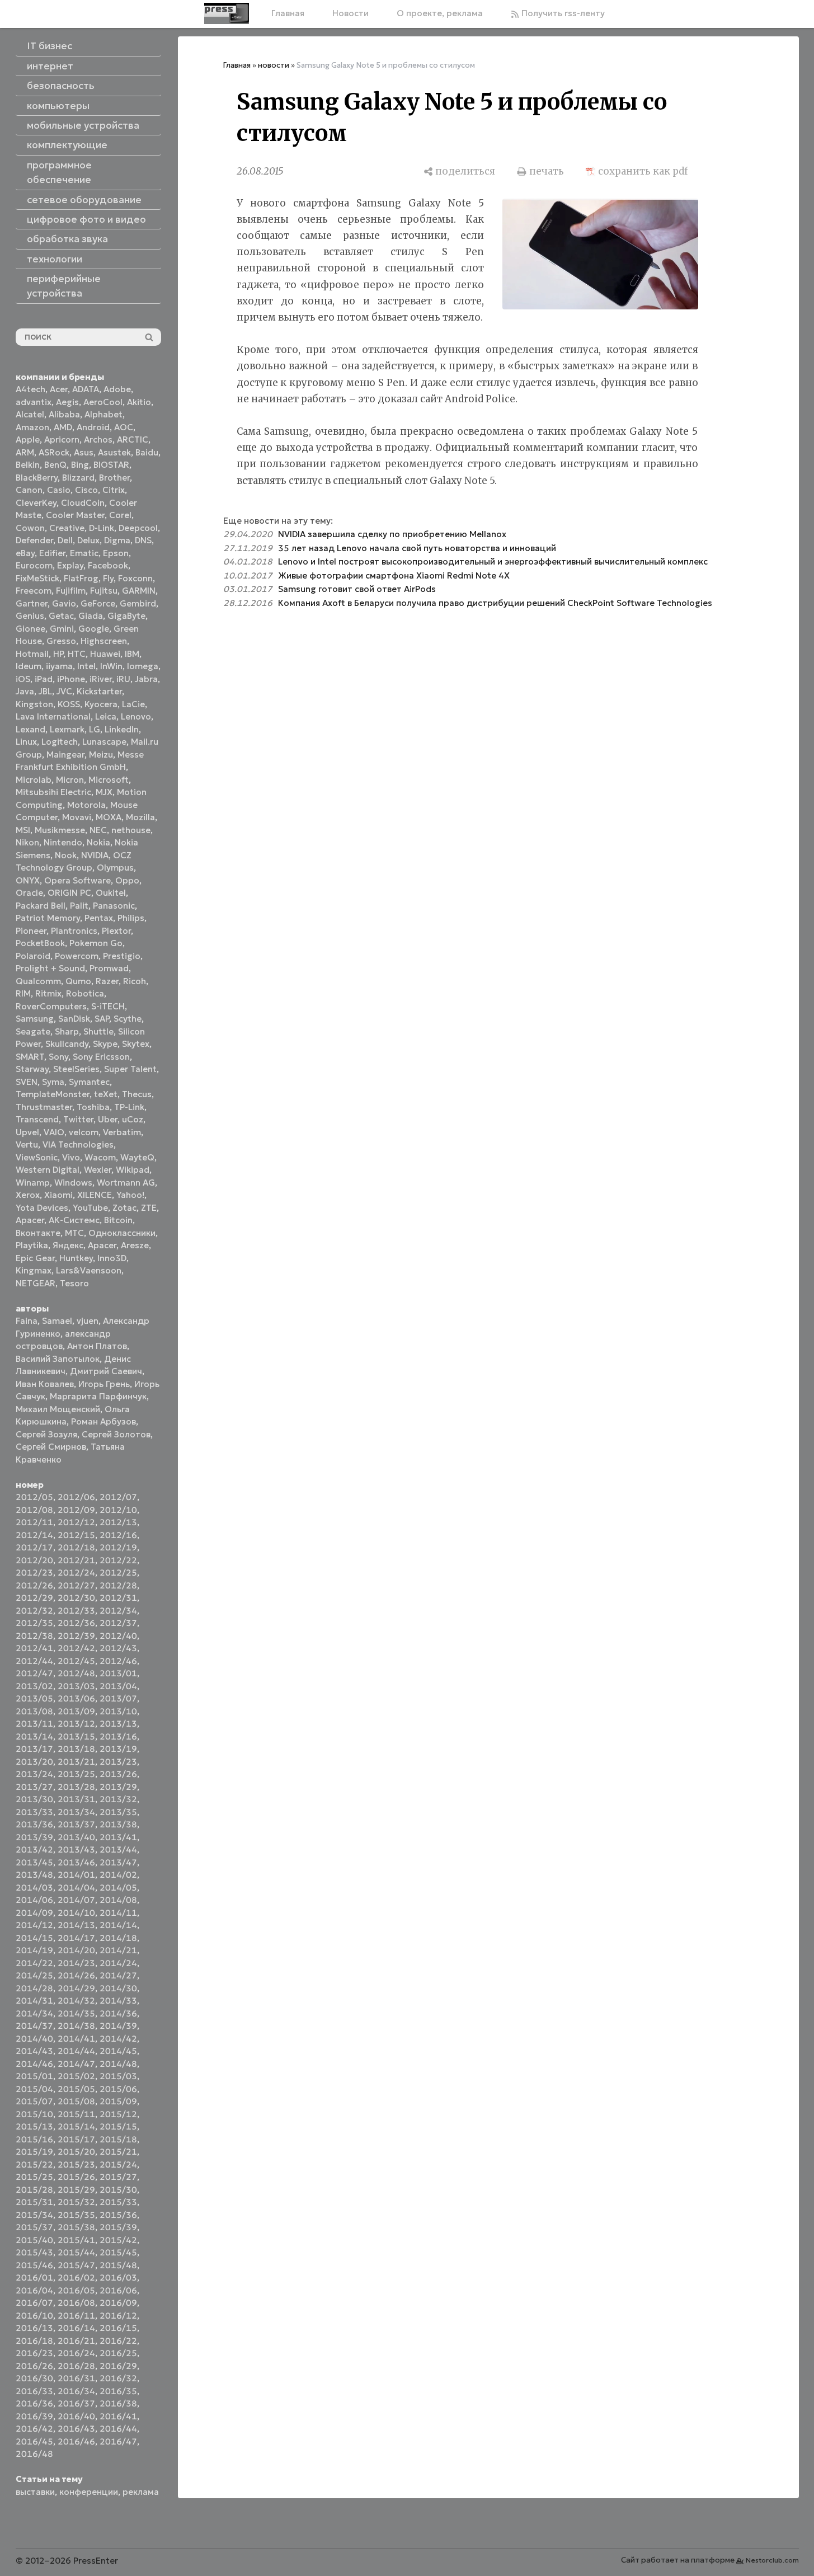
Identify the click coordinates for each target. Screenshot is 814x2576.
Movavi (77, 817)
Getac (61, 616)
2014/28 (34, 1988)
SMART (30, 1057)
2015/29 (76, 2190)
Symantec (89, 1082)
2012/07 (118, 1497)
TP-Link (129, 1107)
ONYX (28, 880)
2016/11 (76, 2316)
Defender (34, 540)
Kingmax (34, 1270)
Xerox (28, 1195)
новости (274, 65)
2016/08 (76, 2303)
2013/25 (76, 1774)
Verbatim (122, 1132)
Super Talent (130, 1069)
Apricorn (62, 439)
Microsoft (109, 780)
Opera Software (77, 880)
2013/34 (76, 1812)
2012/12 (76, 1522)
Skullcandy (67, 1044)
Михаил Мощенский (58, 1409)
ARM (25, 452)
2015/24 (118, 2164)
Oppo (127, 880)
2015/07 (34, 2101)
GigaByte (126, 616)
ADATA (86, 389)
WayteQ (137, 1157)
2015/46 (34, 2265)
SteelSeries (76, 1069)
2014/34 (34, 2013)
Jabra (146, 679)
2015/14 (76, 2126)
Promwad (109, 968)
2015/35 (76, 2215)
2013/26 (118, 1774)
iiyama (59, 666)
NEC (98, 830)
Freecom (34, 591)
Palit (79, 906)
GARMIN (139, 591)
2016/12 (118, 2316)
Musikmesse (60, 830)
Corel (120, 515)
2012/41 (34, 1648)
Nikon (27, 842)
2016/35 (118, 2391)
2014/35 (76, 2013)
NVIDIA (95, 855)
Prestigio (122, 956)
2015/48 (118, 2265)
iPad (44, 679)
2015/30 (118, 2190)
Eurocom (34, 565)
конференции (89, 2492)
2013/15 (76, 1736)
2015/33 (118, 2202)
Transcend (37, 1119)
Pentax (99, 918)
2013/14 (34, 1736)
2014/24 (118, 1963)
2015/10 (34, 2114)
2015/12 (118, 2114)
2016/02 (76, 2277)
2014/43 (34, 2051)
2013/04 (118, 1686)
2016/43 (76, 2429)
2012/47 (34, 1673)
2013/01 (118, 1673)
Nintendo (63, 842)
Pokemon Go (96, 943)
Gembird (138, 603)
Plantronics (74, 931)
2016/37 (76, 2403)
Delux (88, 540)
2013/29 (118, 1787)
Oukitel (111, 893)
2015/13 (34, 2126)
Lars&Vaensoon (89, 1270)
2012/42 (76, 1648)
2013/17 (34, 1749)
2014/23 (76, 1963)
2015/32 (76, 2202)
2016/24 (76, 2353)
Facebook (108, 565)
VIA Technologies (78, 1144)
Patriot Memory (48, 918)
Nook (66, 855)
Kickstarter (99, 691)
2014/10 (76, 1913)
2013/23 (118, 1762)
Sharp (67, 1031)
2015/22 (34, 2164)
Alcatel (30, 414)
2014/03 (34, 1888)
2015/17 (76, 2139)
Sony (58, 1057)
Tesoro (74, 1283)
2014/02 (118, 1875)
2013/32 (118, 1799)
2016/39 (34, 2416)
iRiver (101, 679)
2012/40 (118, 1636)
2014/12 (34, 1925)
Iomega (143, 666)
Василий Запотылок (58, 1359)
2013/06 (76, 1698)
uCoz (133, 1119)
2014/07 (76, 1900)
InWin (111, 666)
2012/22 (118, 1560)
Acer (59, 389)
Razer (107, 981)
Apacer (102, 1245)
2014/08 (118, 1900)
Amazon (32, 427)
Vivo (71, 1157)
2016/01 (34, 2277)
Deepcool (138, 528)
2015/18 (118, 2139)
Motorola (86, 805)
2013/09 (76, 1711)
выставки (35, 2492)
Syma (53, 1082)
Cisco (86, 490)
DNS (143, 540)
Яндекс (68, 1245)
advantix (34, 402)
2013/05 (34, 1698)
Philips (131, 918)
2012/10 (118, 1510)
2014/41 (76, 2039)
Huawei (105, 654)
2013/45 (34, 1862)
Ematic (84, 553)
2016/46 (76, 2441)
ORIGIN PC (69, 893)
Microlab (34, 780)
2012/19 (118, 1547)
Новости (350, 13)
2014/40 (34, 2039)
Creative (67, 528)
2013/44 (118, 1849)
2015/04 (34, 2089)
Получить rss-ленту (562, 13)
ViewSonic (37, 1157)
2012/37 (118, 1623)
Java (25, 691)
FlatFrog (81, 578)
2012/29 (34, 1598)
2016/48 (34, 2454)
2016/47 (118, 2441)
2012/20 (34, 1560)
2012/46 (118, 1661)
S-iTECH (108, 1006)
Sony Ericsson (101, 1057)
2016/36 (34, 2403)
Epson (116, 553)
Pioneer (31, 931)
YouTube (90, 1208)
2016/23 (34, 2353)
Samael (57, 1321)
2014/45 (118, 2051)
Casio (59, 490)
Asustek (114, 452)
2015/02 (76, 2076)
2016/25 (118, 2353)
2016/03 (118, 2277)
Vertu (27, 1144)
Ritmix (48, 993)
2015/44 (76, 2252)
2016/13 (34, 2328)
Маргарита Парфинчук (98, 1396)
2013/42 (34, 1849)
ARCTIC (133, 439)
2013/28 (76, 1787)
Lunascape (104, 742)
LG (95, 729)
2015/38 (76, 2227)
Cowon (30, 528)
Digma (117, 540)
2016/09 (118, 2303)
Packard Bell (41, 906)
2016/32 (118, 2378)
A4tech (30, 389)
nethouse (131, 830)
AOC (124, 427)
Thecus (137, 1094)
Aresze (135, 1245)
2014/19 (34, 1950)
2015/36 (118, 2215)
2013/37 (76, 1824)
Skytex (136, 1044)
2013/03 (76, 1686)
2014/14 (118, 1925)
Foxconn (135, 578)
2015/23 (76, 2164)
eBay (25, 553)
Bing (80, 465)
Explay (70, 565)
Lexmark (67, 729)
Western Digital (48, 1170)
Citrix (114, 490)
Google (94, 629)
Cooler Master (75, 515)
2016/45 (34, 2441)
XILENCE (95, 1195)
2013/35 (118, 1812)
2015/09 (118, 2101)
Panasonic (114, 906)
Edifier (52, 553)
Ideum (29, 666)
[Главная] (227, 13)
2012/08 (34, 1510)
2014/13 (76, 1925)
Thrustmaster (44, 1107)
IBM (132, 654)
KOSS (69, 704)
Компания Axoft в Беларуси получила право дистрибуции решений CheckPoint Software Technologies (495, 603)
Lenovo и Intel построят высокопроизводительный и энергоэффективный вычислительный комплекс (493, 561)
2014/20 (76, 1950)
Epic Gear (35, 1258)
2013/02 (34, 1686)
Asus (84, 452)
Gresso (61, 641)
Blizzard (78, 478)
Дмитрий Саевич (106, 1371)
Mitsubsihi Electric (53, 792)
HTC (77, 654)
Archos (98, 439)
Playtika (32, 1245)
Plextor (116, 931)
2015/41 (76, 2240)
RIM (23, 993)
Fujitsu (104, 591)
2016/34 (76, 2391)
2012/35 (34, 1623)
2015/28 (34, 2190)
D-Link (102, 528)
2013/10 (118, 1711)
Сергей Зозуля (46, 1434)
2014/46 (34, 2064)
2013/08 (34, 1711)
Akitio (139, 402)
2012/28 (118, 1585)
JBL (45, 691)
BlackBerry (37, 478)
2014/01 (76, 1875)
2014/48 (118, 2064)
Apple (28, 439)
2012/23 (34, 1573)
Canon (29, 490)
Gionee (30, 629)
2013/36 (34, 1824)
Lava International (53, 716)
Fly (108, 578)
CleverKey (36, 503)
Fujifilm (71, 591)
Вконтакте (38, 1233)
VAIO (54, 1132)
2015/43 (34, 2252)
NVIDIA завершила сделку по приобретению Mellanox (392, 534)
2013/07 (118, 1698)
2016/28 (76, 2366)
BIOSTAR (111, 465)
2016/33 (34, 2391)
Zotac (124, 1208)
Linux (26, 742)
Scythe (128, 1019)
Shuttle (98, 1031)
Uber (108, 1119)
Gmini (62, 629)
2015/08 (76, 2101)
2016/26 (34, 2366)
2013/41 (118, 1837)
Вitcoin (118, 1220)
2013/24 (34, 1774)
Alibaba (64, 414)
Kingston (34, 704)
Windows (73, 1183)
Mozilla (140, 817)
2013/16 (118, 1736)
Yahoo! (130, 1195)
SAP (102, 1019)
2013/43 (76, 1849)
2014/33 (118, 2001)
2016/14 (76, 2328)
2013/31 (76, 1799)
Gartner (32, 603)
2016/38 (118, 2403)
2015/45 (118, 2252)
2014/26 (76, 1975)
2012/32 (34, 1611)
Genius (30, 616)
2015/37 (34, 2227)
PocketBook (40, 943)
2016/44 (118, 2429)
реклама (141, 2492)
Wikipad (133, 1170)
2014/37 (34, 2026)
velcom (84, 1132)
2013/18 (76, 1749)
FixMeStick (37, 578)
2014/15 (34, 1938)
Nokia (98, 842)
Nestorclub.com (772, 2560)
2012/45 (76, 1661)
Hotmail (32, 654)
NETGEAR (36, 1283)
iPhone (71, 679)
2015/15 (118, 2126)
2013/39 (34, 1837)
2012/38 (34, 1636)
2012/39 (76, 1636)
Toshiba (93, 1107)
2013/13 (118, 1724)
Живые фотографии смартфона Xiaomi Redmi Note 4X (394, 575)
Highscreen (104, 641)
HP (58, 654)
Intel (86, 666)
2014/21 (118, 1950)
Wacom (100, 1157)
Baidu (147, 452)
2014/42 (118, 2039)
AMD (63, 427)
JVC (64, 691)
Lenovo (136, 716)
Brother (114, 478)
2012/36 (76, 1623)
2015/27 (118, 2177)
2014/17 (76, 1938)
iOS (23, 679)
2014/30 (118, 1988)
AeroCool (103, 402)
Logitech (60, 742)
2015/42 (118, 2240)
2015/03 (118, 2076)
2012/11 (34, 1522)
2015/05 (76, 2089)
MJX (104, 792)
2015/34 (34, 2215)
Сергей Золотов (116, 1434)
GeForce (98, 603)
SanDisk (74, 1019)
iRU (123, 679)
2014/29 (76, 1988)
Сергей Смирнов (51, 1447)
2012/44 (34, 1661)
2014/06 (34, 1900)
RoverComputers (51, 1006)
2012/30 (76, 1598)
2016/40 (76, 2416)
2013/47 (118, 1862)
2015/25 (34, 2177)
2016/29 (118, 2366)
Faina (27, 1321)
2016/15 (118, 2328)
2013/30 (34, 1799)
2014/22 (34, 1963)
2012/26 (34, 1585)
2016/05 (76, 2290)
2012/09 (76, 1510)
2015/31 (34, 2202)
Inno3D (112, 1258)
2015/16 (34, 2139)
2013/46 (76, 1862)
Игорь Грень (104, 1384)
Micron (70, 780)
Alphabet (103, 414)
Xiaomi (58, 1195)
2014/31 (34, 2001)
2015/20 (76, 2152)
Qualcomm (38, 981)
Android (93, 427)
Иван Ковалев (45, 1384)
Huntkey (76, 1258)
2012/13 (118, 1522)
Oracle (29, 893)
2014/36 (118, 2013)
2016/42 (34, 2429)
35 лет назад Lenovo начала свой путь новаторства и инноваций (417, 548)
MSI (23, 830)
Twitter (78, 1119)
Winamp (33, 1183)
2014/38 (76, 2026)
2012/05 (34, 1497)
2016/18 (34, 2341)
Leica (106, 716)
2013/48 (34, 1875)
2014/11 (118, 1913)
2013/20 (34, 1762)
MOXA (109, 817)
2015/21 (118, 2152)
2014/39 (118, 2026)
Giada (91, 616)
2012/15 (76, 1535)
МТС (74, 1233)
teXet (106, 1094)
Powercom (77, 956)
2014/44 (76, 2051)
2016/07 (34, 2303)
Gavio (64, 603)
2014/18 (118, 1938)
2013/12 (76, 1724)
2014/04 (76, 1888)
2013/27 (34, 1787)
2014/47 (76, 2064)
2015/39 (118, 2227)
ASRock (54, 452)
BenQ (55, 465)
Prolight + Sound (50, 968)
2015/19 (34, 2152)
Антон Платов (97, 1346)
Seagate (33, 1031)
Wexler (98, 1170)
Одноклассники (122, 1233)
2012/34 (118, 1611)
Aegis (67, 402)
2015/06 (118, 2089)
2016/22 (118, 2341)
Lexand (30, 729)
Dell (65, 540)
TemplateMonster (53, 1094)
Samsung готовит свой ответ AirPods (357, 589)
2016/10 (34, 2316)
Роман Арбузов (103, 1421)
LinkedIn (122, 729)
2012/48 (76, 1673)
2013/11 (34, 1724)
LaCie (133, 704)
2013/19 (118, 1749)
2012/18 (76, 1547)
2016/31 (76, 2378)
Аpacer (30, 1220)
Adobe (117, 389)
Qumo (78, 981)
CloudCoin (83, 503)
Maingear (65, 755)
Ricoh (135, 981)
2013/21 (76, 1762)
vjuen (88, 1321)
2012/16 (118, 1535)
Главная (288, 13)
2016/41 (118, 2416)
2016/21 (76, 2341)
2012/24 (76, 1573)
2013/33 (34, 1812)
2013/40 (76, 1837)
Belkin (28, 465)
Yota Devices (42, 1208)
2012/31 (118, 1598)
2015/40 (34, 2240)
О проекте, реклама (440, 13)
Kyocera (101, 704)
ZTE (149, 1208)
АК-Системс (74, 1220)
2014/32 (76, 2001)
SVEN (27, 1082)
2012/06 (76, 1497)
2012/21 (76, 1560)
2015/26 (76, 2177)
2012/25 (118, 1573)
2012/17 (34, 1547)
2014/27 (118, 1975)
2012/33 (76, 1611)
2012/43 (118, 1648)
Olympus (115, 868)
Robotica (85, 993)
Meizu (101, 755)
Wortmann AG (126, 1183)
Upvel (27, 1132)
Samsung (35, 1019)
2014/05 (118, 1888)
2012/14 (34, 1535)
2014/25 (34, 1975)
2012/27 (76, 1585)
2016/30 (34, 2378)
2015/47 (76, 2265)
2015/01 (34, 2076)
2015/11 (76, 2114)
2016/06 (118, 2290)
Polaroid (33, 956)
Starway (32, 1069)
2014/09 (34, 1913)
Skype (105, 1044)
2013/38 (118, 1824)
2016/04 (34, 2290)
